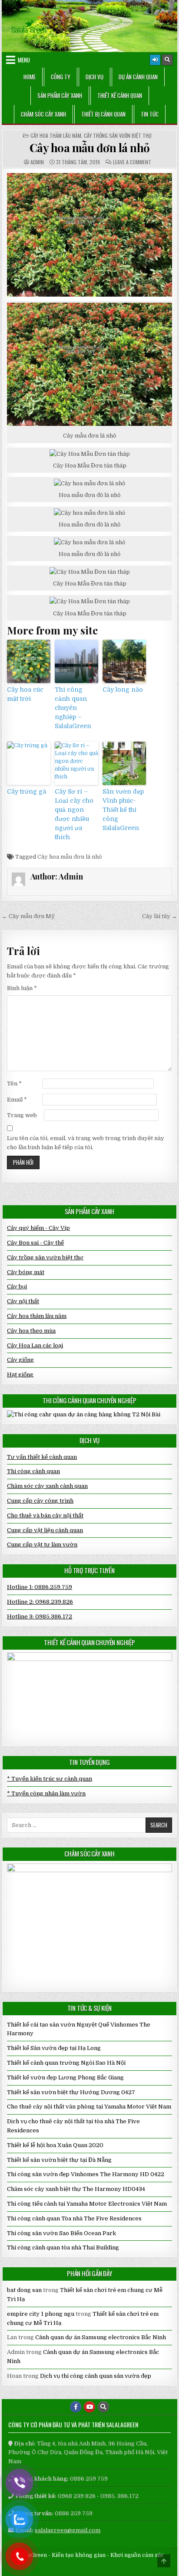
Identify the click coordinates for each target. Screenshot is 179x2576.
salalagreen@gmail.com (68, 2530)
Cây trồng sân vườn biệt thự (118, 136)
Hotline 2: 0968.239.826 (40, 1602)
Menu (24, 60)
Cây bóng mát (26, 1272)
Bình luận (22, 988)
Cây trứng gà (27, 791)
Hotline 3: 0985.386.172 (40, 1617)
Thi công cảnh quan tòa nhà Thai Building (63, 2247)
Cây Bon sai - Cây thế (35, 1243)
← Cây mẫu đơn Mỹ (28, 916)
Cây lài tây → (160, 916)
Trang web (22, 1115)
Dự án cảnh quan (138, 77)
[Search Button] (167, 60)
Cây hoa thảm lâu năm (56, 136)
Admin (37, 162)
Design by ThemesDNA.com (90, 2567)
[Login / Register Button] (155, 60)
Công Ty (61, 77)
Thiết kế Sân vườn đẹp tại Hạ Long (54, 2048)
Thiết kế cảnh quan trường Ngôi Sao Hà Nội (66, 2063)
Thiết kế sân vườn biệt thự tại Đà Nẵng (59, 2160)
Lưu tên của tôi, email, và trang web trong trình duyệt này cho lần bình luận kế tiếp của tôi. (86, 1143)
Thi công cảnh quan (33, 1471)
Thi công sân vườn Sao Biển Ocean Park (61, 2233)
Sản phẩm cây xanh (60, 95)
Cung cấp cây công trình (40, 1501)
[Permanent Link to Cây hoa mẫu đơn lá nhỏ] (89, 235)
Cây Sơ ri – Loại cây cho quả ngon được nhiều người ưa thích (74, 814)
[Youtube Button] (89, 2407)
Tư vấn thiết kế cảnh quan (42, 1457)
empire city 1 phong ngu (41, 2314)
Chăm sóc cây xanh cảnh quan (47, 1486)
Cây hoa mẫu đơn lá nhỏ (90, 148)
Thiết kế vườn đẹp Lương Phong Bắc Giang (65, 2077)
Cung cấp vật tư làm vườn (42, 1545)
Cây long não (123, 690)
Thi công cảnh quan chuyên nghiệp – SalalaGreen (73, 708)
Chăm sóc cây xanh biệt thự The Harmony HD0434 (76, 2189)
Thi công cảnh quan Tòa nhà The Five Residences (74, 2218)
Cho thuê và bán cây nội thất (45, 1515)
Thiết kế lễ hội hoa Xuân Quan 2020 (55, 2145)
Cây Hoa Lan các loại (35, 1345)
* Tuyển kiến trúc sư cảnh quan (50, 1779)
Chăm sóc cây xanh (43, 114)
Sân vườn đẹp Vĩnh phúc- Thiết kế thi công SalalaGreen (123, 810)
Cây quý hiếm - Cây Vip (38, 1228)
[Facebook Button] (76, 2407)
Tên (14, 1084)
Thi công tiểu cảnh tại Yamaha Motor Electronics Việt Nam (87, 2204)
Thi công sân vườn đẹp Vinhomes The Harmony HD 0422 (86, 2174)
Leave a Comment (132, 162)
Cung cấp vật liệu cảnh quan (45, 1530)
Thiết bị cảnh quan (103, 114)
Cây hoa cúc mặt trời (25, 694)
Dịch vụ (94, 77)
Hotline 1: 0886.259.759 (40, 1587)
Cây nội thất (23, 1301)
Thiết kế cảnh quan (120, 95)
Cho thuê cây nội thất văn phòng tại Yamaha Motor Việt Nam (89, 2107)
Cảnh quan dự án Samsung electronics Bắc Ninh (101, 2337)
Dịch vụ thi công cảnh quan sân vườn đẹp (96, 2376)
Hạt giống (20, 1375)
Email (17, 1100)
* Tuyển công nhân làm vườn (46, 1793)
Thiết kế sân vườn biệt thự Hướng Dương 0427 (71, 2092)
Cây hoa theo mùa (31, 1331)
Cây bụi (17, 1286)
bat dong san (24, 2290)
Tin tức (150, 114)
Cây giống (20, 1360)
